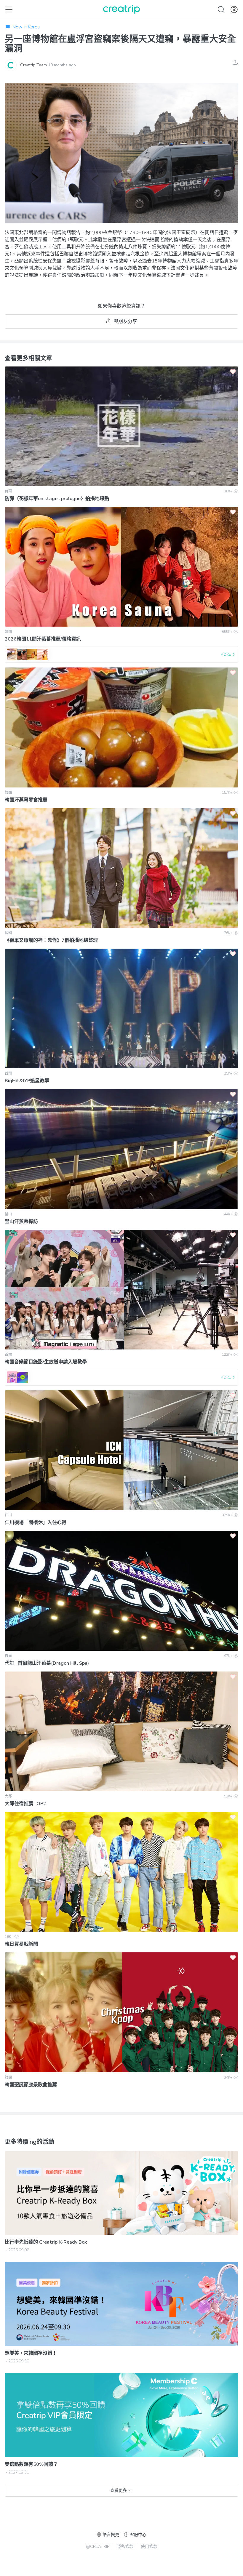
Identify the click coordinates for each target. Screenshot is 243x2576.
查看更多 (119, 2491)
